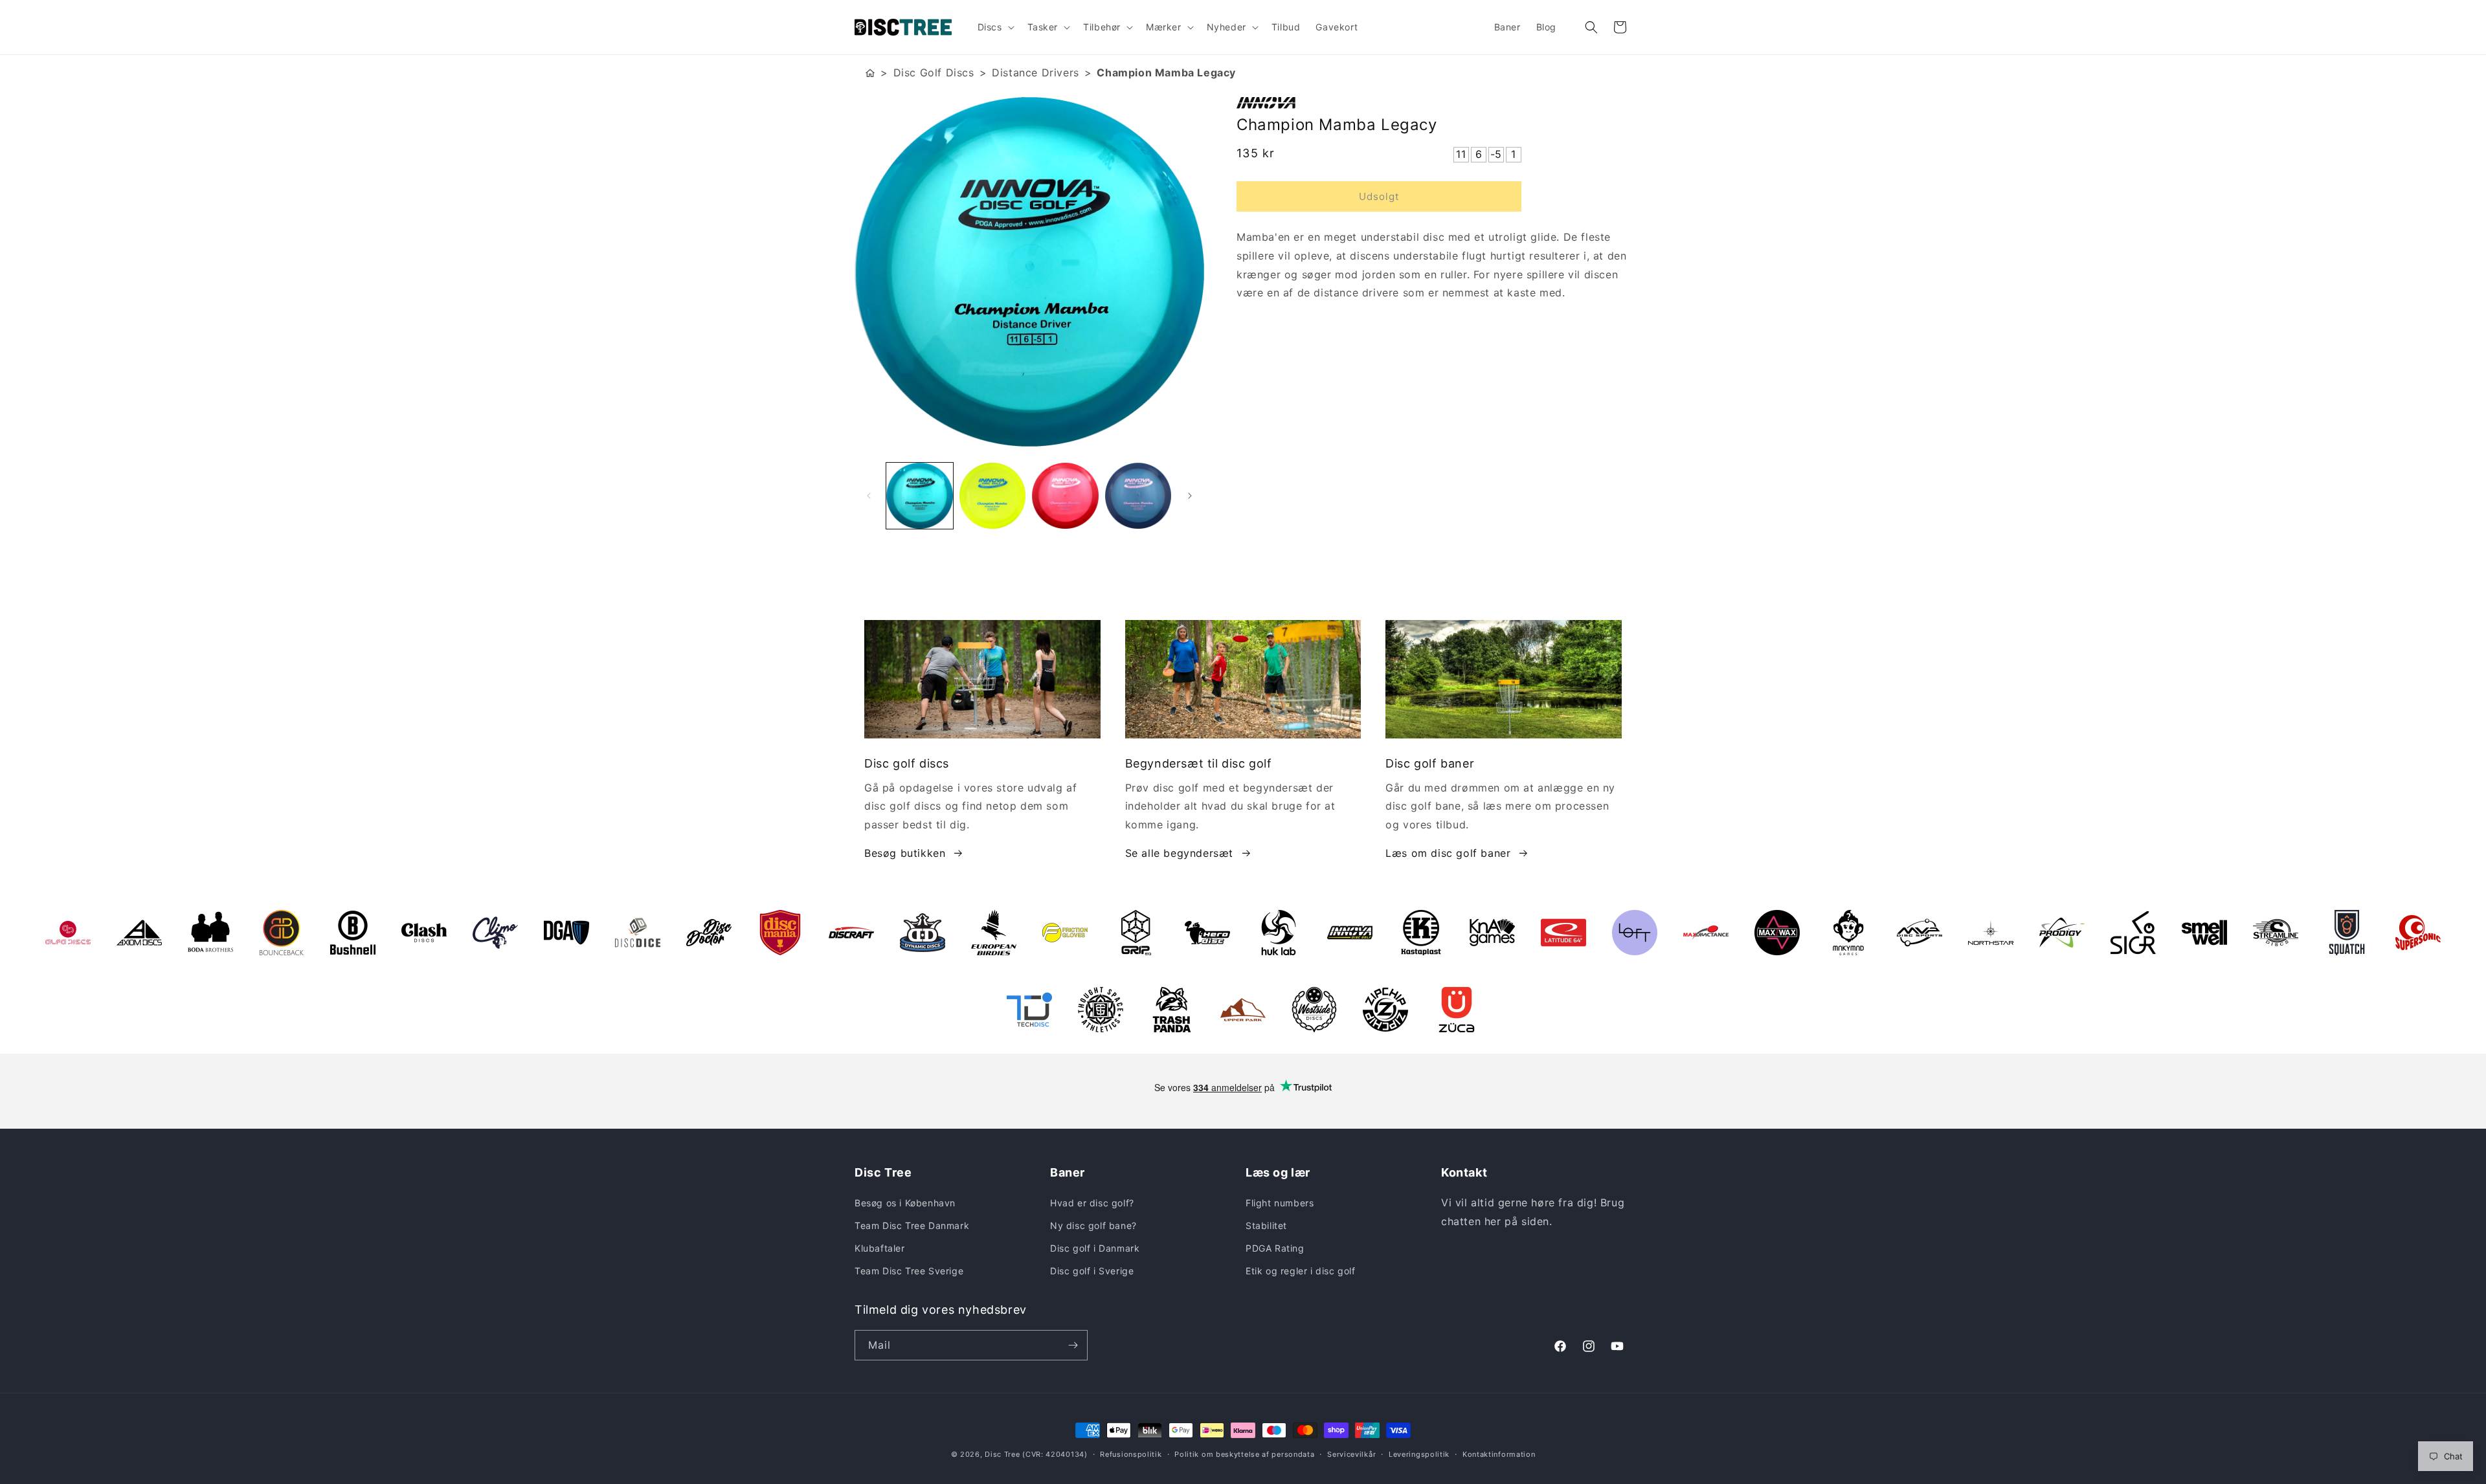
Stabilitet (1266, 1225)
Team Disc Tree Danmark (912, 1225)
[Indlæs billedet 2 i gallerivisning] (993, 496)
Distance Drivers (1036, 72)
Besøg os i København (905, 1203)
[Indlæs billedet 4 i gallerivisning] (1138, 496)
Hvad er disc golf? (1092, 1203)
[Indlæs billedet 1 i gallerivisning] (920, 496)
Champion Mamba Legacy (1166, 72)
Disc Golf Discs (934, 72)
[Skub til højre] (1190, 496)
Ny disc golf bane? (1093, 1225)
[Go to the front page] (870, 73)
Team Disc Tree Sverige (909, 1271)
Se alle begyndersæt (1179, 853)
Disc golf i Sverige (1092, 1271)
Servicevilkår (1351, 1454)
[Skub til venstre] (869, 496)
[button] (995, 27)
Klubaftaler (880, 1248)
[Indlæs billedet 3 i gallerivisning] (1065, 496)
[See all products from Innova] (1434, 103)
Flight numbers (1280, 1203)
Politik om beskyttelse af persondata (1244, 1454)
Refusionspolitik (1131, 1454)
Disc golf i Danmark (1095, 1248)
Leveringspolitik (1419, 1454)
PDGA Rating (1275, 1248)
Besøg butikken (905, 853)
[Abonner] (1073, 1345)
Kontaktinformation (1499, 1454)
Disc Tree (1002, 1454)
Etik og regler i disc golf (1301, 1271)
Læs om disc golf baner (1448, 853)
